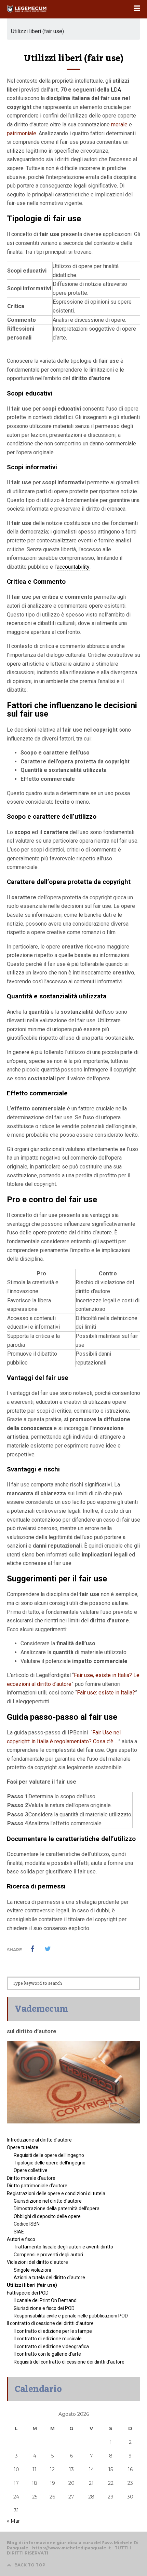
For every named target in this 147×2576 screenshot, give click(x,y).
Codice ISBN (27, 2224)
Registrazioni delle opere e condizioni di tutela (56, 2193)
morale (119, 124)
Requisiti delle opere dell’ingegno (49, 2155)
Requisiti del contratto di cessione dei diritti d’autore (69, 2362)
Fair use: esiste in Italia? (106, 1693)
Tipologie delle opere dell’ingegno (50, 2163)
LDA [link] (116, 90)
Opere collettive (31, 2170)
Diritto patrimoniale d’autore (37, 2186)
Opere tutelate (23, 2147)
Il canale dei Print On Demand (45, 2300)
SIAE (19, 2232)
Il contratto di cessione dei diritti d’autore (50, 2323)
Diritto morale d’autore (31, 2178)
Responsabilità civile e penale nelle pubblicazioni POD (71, 2316)
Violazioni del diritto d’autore (37, 2262)
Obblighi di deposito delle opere (47, 2216)
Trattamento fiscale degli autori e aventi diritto (63, 2247)
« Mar (13, 2521)
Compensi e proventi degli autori (48, 2255)
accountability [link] (73, 567)
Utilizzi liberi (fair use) (32, 2285)
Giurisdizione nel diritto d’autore (48, 2201)
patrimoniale (22, 133)
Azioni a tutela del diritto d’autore (49, 2277)
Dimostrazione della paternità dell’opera (57, 2208)
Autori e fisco (21, 2239)
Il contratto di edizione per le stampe (53, 2331)
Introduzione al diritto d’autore (39, 2140)
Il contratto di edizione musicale (48, 2339)
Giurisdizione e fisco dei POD (44, 2308)
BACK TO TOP (30, 2565)
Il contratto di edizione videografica (51, 2346)
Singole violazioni (32, 2270)
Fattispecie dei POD (28, 2293)
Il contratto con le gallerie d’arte (47, 2354)
